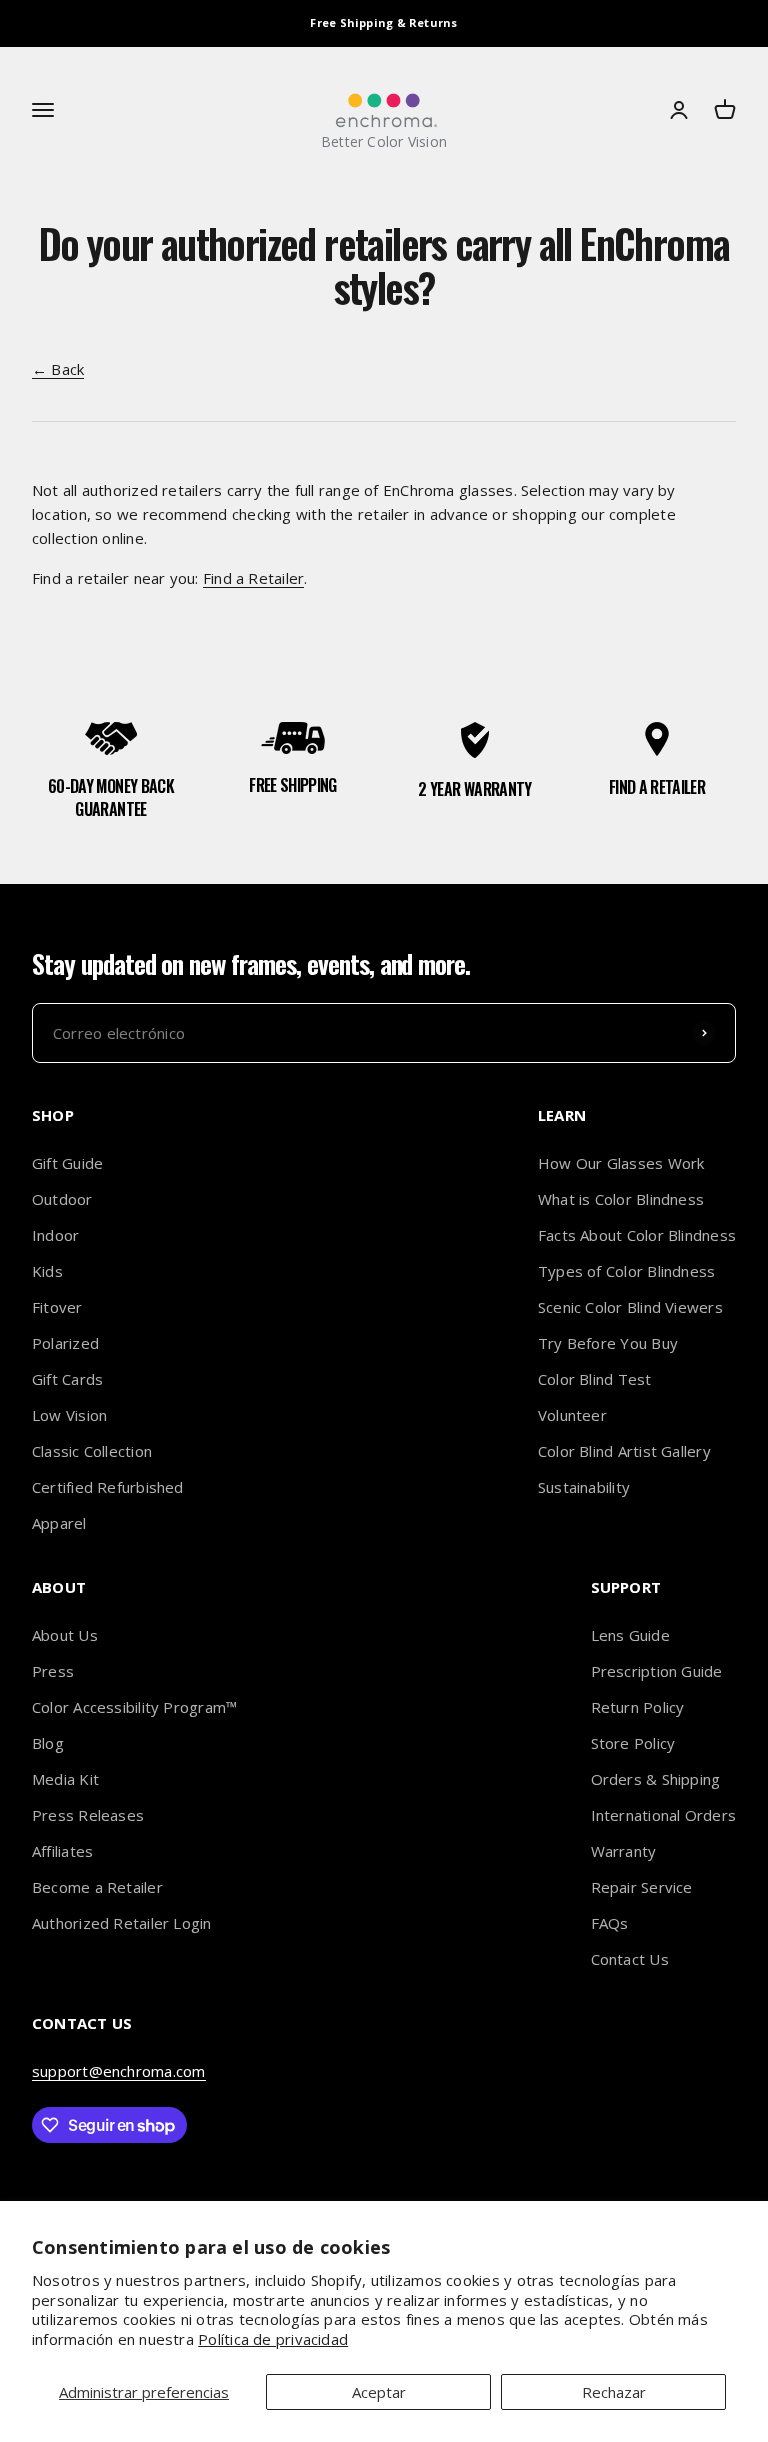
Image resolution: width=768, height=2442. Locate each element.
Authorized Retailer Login (122, 1923)
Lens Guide (630, 1635)
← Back (58, 369)
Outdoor (62, 1199)
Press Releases (88, 1815)
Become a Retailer (97, 1887)
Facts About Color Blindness (637, 1235)
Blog (48, 1743)
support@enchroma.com (119, 2071)
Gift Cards (67, 1379)
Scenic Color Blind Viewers (630, 1307)
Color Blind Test (595, 1379)
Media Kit (65, 1779)
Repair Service (642, 1887)
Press (53, 1671)
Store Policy (633, 1743)
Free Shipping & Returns (383, 22)
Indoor (55, 1235)
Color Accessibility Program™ (134, 1707)
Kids (47, 1271)
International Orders (664, 1815)
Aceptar (379, 2392)
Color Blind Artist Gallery (624, 1451)
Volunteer (572, 1415)
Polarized (65, 1343)
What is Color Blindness (621, 1199)
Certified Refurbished (108, 1487)
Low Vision (69, 1415)
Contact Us (630, 1959)
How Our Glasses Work (621, 1163)
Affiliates (62, 1851)
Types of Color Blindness (626, 1271)
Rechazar (614, 2392)
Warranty (624, 1851)
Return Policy (638, 1707)
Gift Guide (67, 1163)
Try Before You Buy (608, 1343)
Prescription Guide (657, 1671)
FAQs (610, 1923)
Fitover (57, 1307)
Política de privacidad (273, 2339)
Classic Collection (92, 1451)
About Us (65, 1635)
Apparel (59, 1523)
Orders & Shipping (656, 1779)
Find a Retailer (253, 578)
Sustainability (584, 1487)
